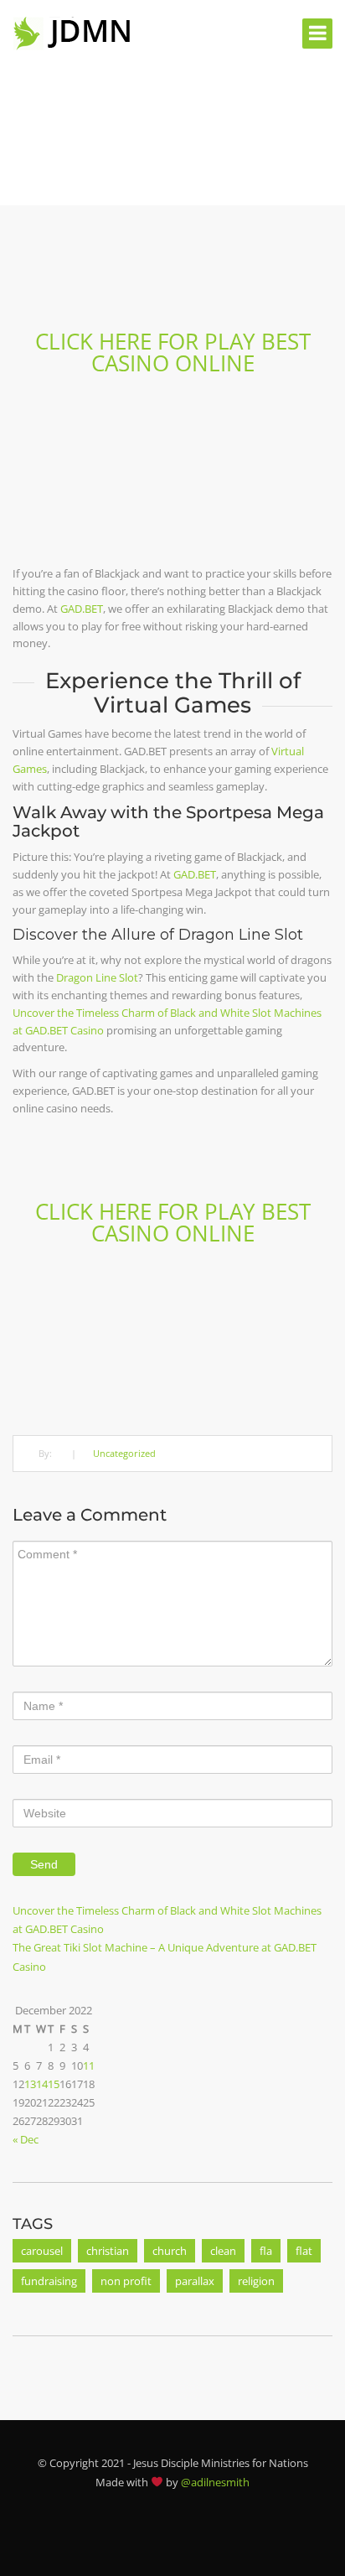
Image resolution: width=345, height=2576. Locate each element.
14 (42, 2084)
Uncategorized (124, 1453)
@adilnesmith (215, 2482)
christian (108, 2251)
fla (266, 2251)
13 (30, 2084)
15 (54, 2084)
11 (89, 2065)
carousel (42, 2251)
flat (304, 2251)
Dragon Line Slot (97, 977)
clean (223, 2251)
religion (256, 2281)
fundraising (49, 2281)
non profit (126, 2281)
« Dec (26, 2139)
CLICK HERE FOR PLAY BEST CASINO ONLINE (173, 352)
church (170, 2251)
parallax (195, 2281)
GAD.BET (82, 609)
